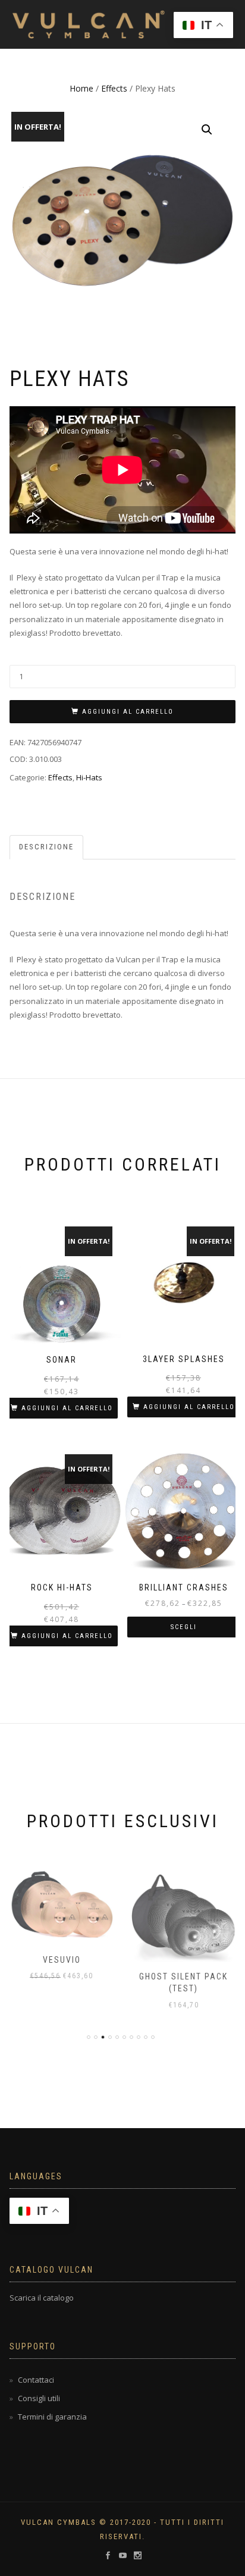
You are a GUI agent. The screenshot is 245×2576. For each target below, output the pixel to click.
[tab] (47, 847)
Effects (114, 88)
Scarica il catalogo (42, 2298)
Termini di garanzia (52, 2417)
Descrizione (46, 847)
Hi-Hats (89, 777)
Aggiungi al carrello (128, 712)
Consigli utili (39, 2398)
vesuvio (62, 1960)
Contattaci (36, 2380)
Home (81, 88)
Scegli (184, 1627)
